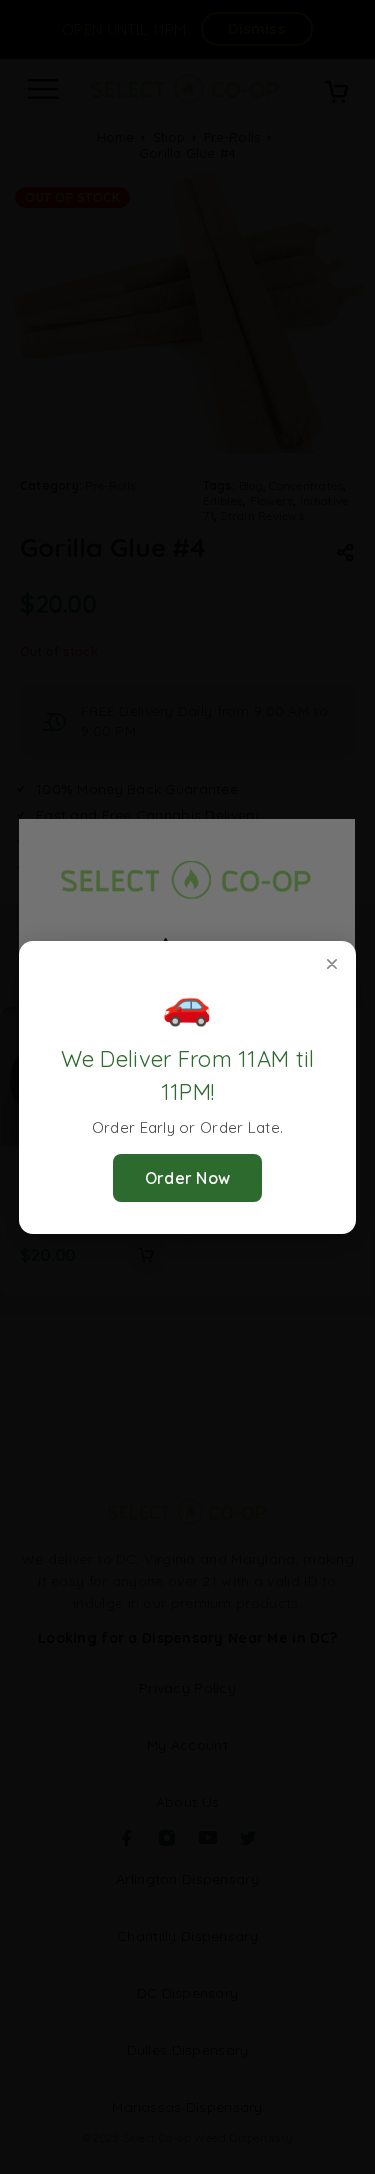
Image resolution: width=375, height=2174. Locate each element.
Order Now (188, 1178)
